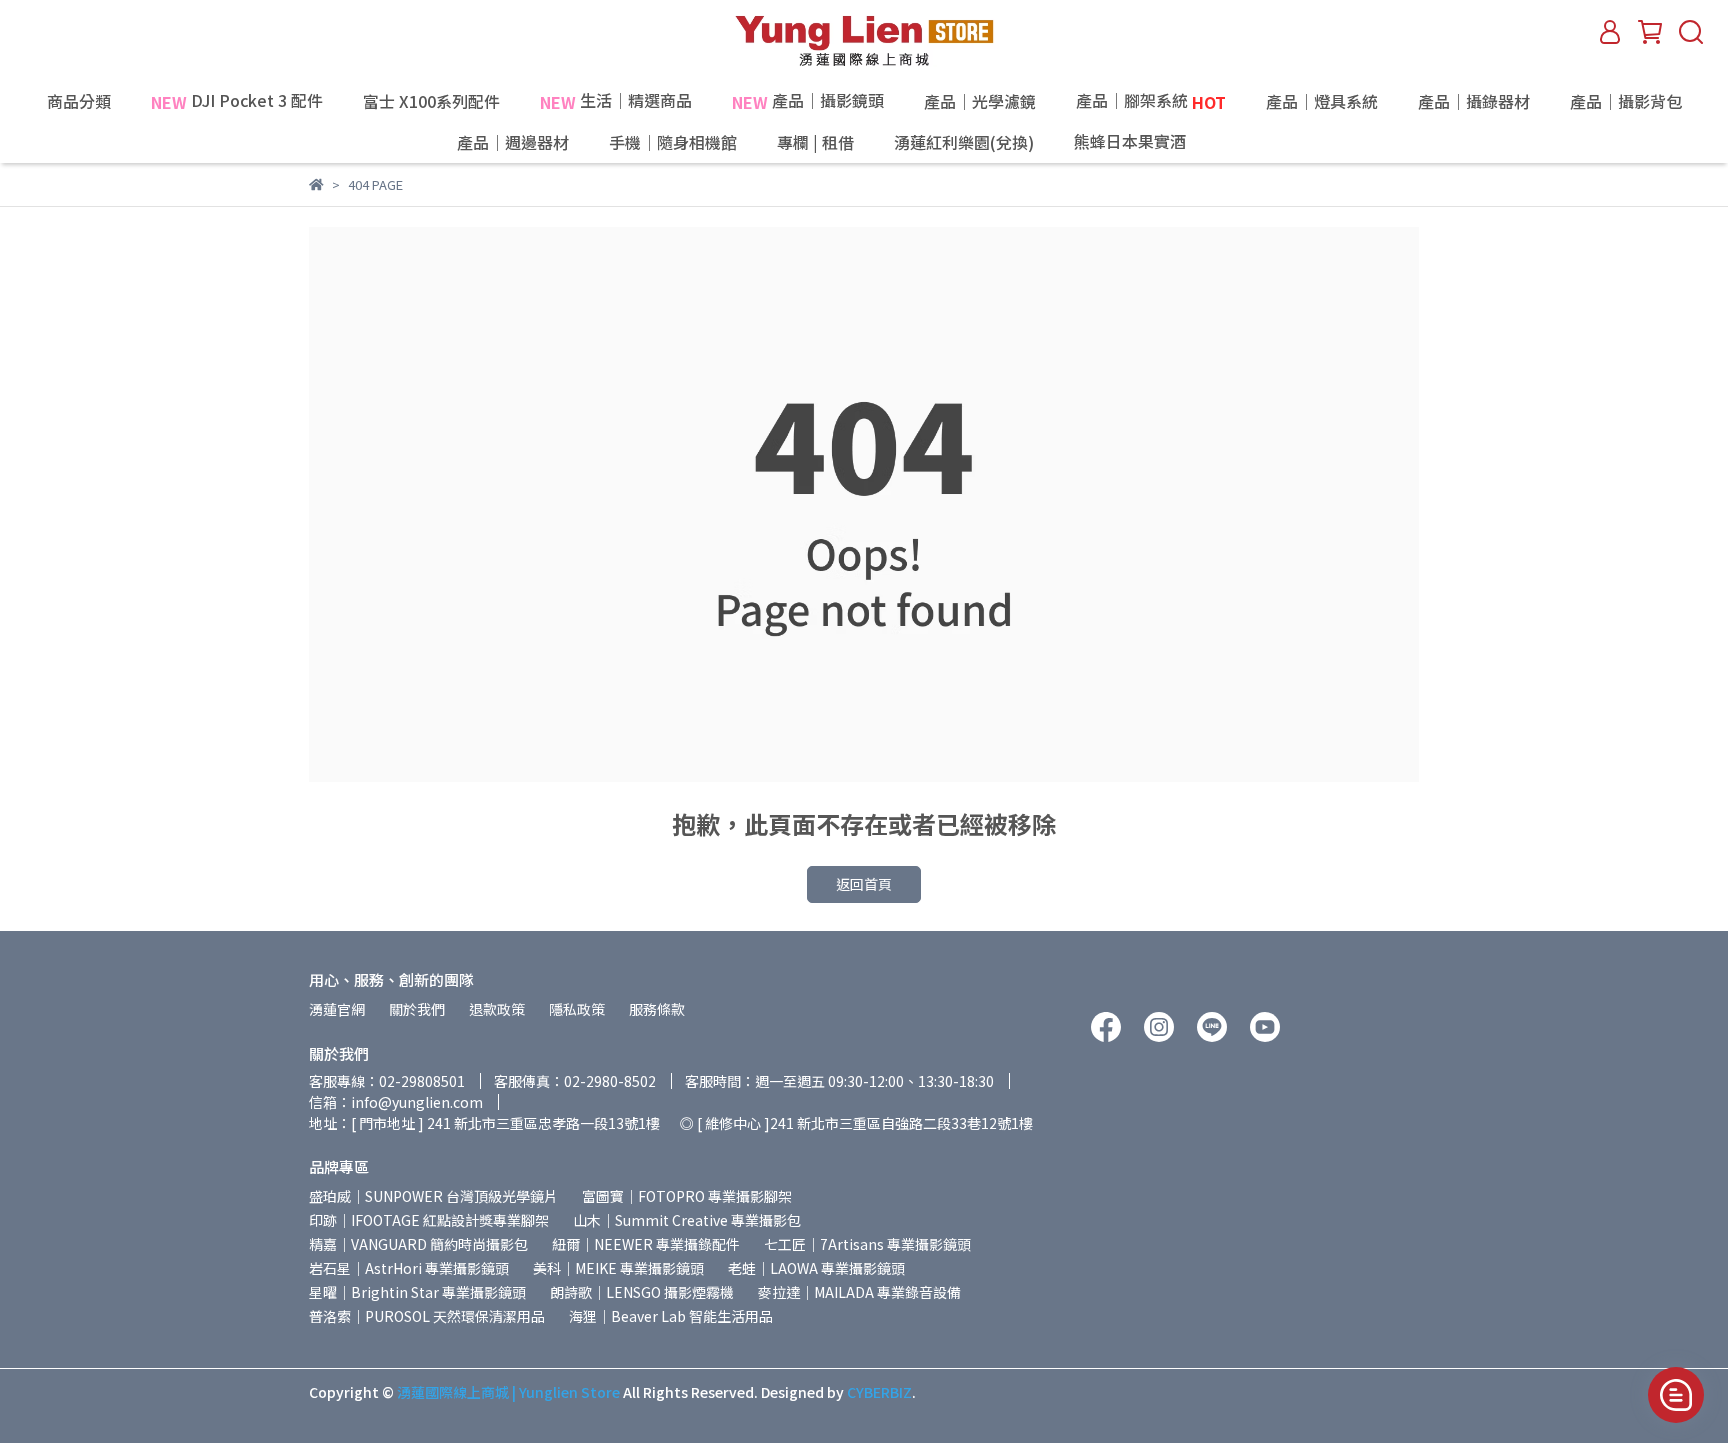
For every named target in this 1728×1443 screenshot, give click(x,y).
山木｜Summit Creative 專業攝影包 (687, 1220)
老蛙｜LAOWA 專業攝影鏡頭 (816, 1268)
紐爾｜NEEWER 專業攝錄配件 (646, 1244)
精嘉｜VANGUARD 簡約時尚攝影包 (418, 1244)
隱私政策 (577, 1009)
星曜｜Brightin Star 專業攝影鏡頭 (417, 1292)
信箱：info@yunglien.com (396, 1102)
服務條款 (657, 1009)
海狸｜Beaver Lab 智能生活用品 (671, 1316)
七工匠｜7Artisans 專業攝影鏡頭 (867, 1244)
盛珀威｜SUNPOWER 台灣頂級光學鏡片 (433, 1196)
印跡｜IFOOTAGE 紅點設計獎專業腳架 (429, 1220)
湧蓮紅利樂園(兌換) (964, 142)
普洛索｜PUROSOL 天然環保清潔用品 (427, 1316)
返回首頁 (864, 884)
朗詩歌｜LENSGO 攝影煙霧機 (642, 1292)
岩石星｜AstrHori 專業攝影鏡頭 (409, 1268)
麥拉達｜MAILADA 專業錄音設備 (859, 1292)
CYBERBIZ (879, 1392)
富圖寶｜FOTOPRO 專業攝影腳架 (687, 1196)
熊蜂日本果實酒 (1173, 142)
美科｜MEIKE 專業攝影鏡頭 (618, 1268)
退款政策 (497, 1009)
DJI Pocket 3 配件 (237, 101)
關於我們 (417, 1009)
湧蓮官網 (337, 1009)
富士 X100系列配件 (431, 101)
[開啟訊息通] (1676, 1395)
